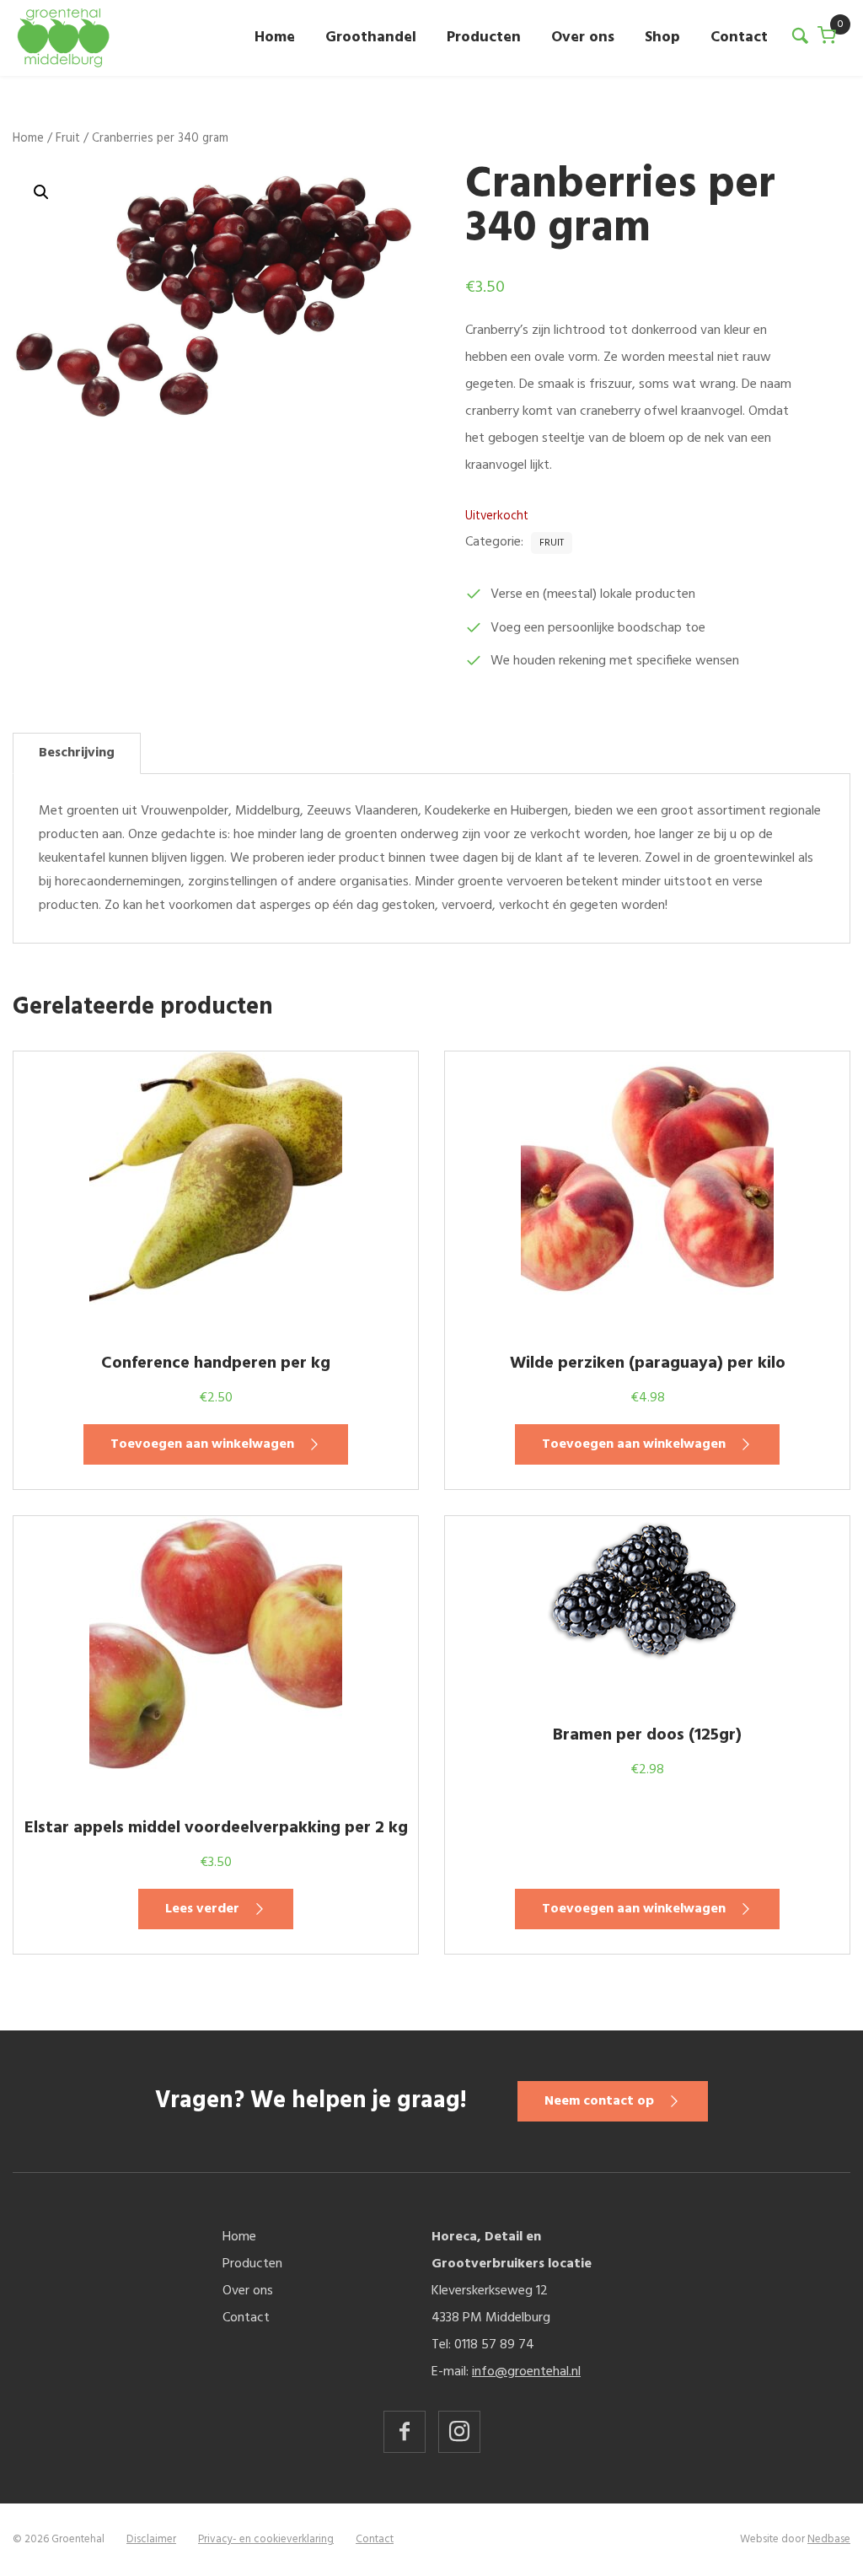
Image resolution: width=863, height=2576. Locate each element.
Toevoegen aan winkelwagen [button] (202, 1444)
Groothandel (371, 38)
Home (275, 38)
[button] (41, 192)
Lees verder (202, 1909)
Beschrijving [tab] (77, 753)
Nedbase (829, 2539)
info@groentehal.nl (526, 2372)
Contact (739, 38)
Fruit (68, 138)
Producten (484, 38)
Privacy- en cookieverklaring (266, 2539)
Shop (662, 38)
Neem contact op (599, 2101)
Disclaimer (151, 2539)
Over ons (583, 38)
